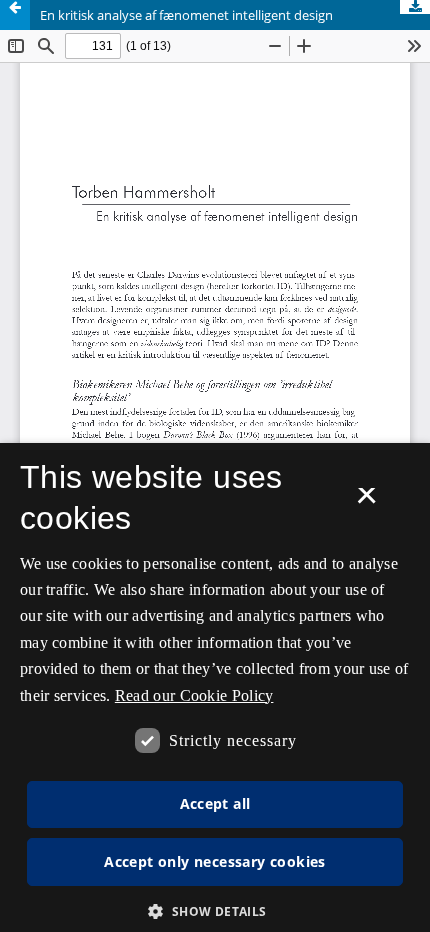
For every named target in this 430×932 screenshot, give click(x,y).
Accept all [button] (215, 803)
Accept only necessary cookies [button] (215, 861)
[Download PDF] (415, 7)
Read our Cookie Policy (194, 695)
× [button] (366, 502)
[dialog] (215, 687)
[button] (214, 911)
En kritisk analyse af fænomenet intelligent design (186, 15)
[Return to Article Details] (15, 15)
